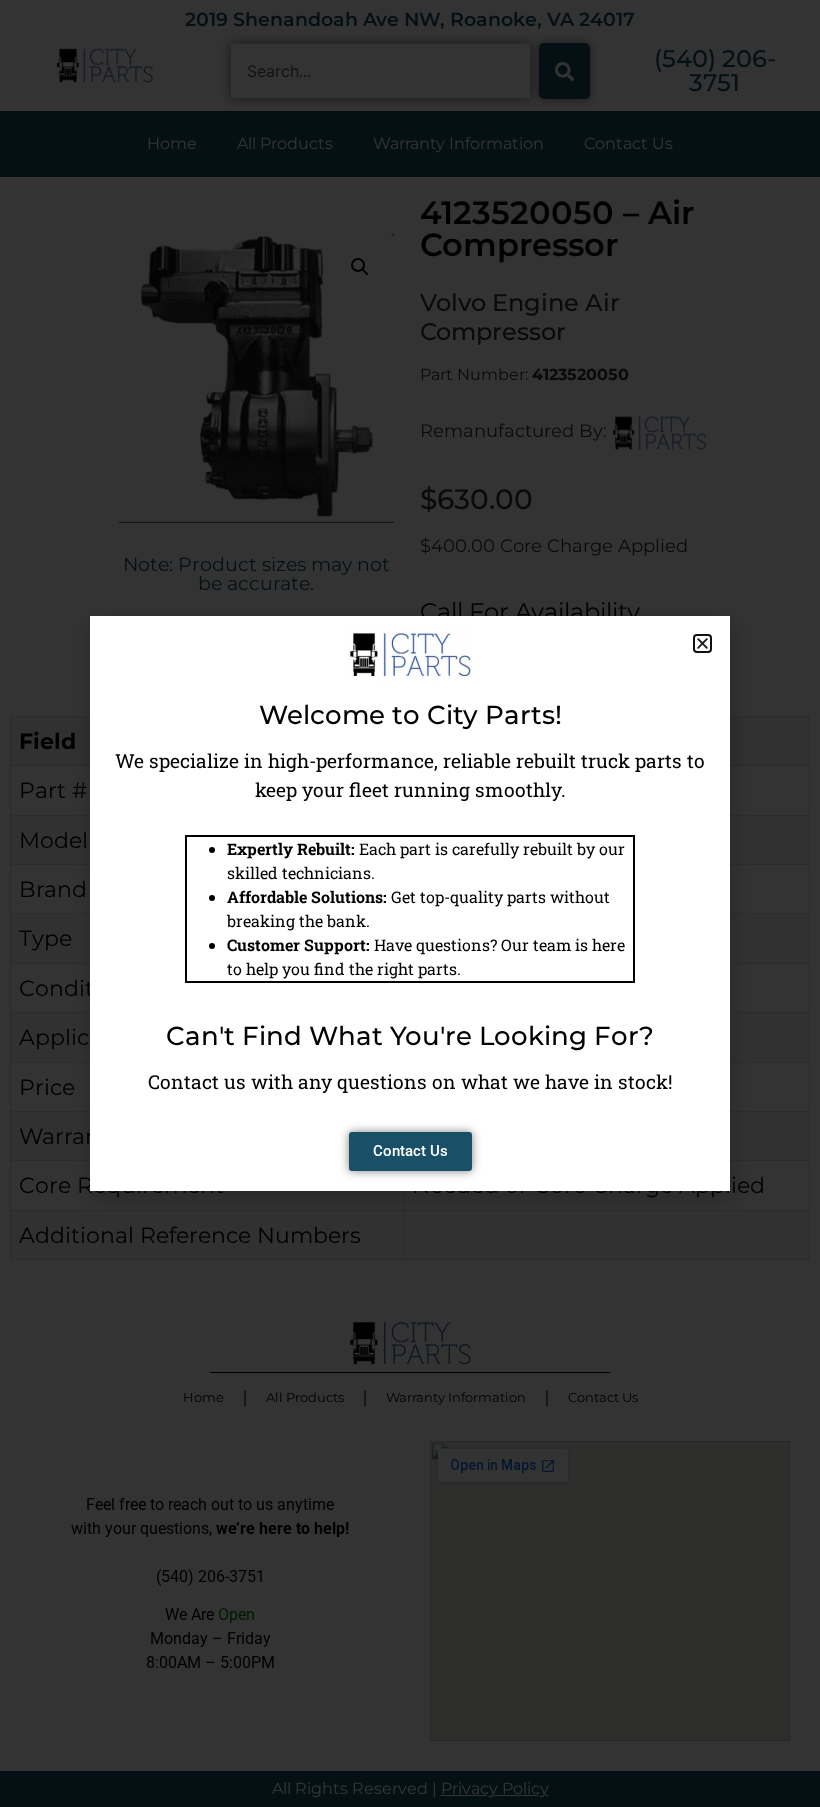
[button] (702, 643)
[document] (410, 903)
